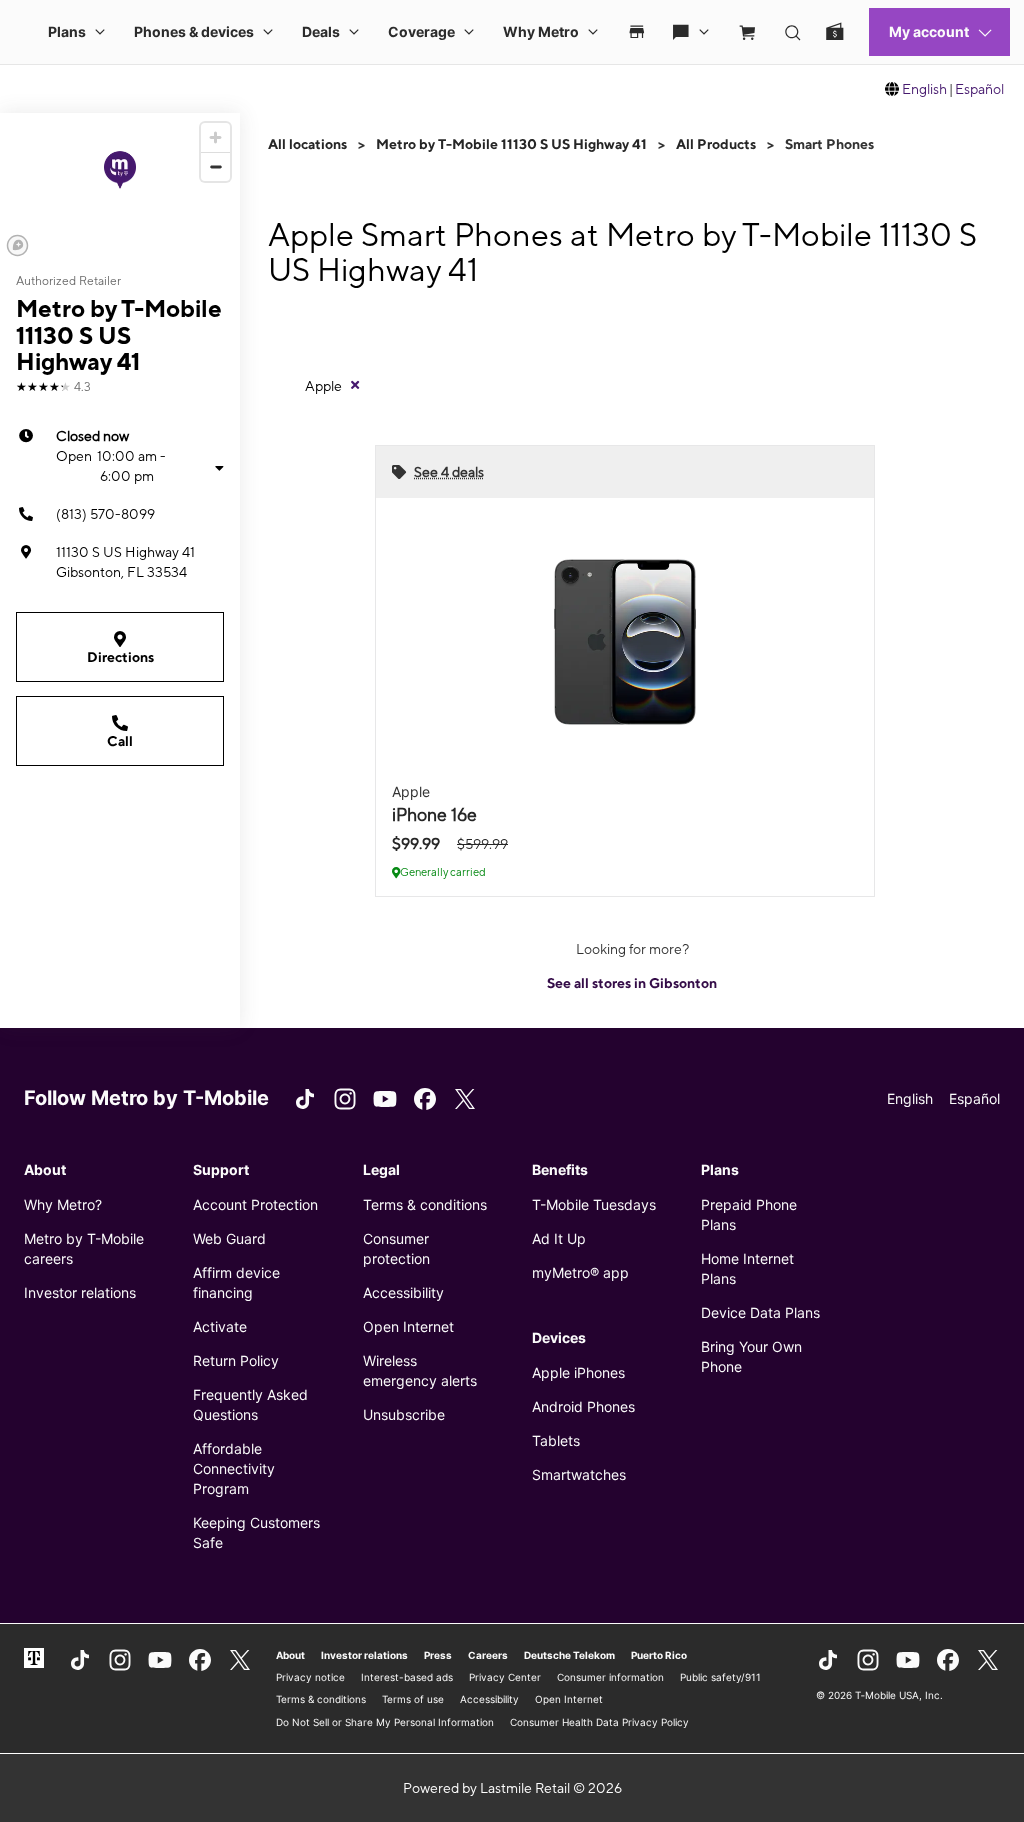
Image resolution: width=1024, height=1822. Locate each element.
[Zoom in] (215, 137)
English (924, 89)
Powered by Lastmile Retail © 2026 (512, 1788)
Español (979, 89)
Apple (323, 386)
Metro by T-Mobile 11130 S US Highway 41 (511, 144)
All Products (716, 144)
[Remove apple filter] (355, 385)
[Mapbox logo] (17, 245)
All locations (307, 144)
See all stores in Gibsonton (632, 983)
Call (120, 741)
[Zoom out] (215, 166)
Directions (120, 657)
